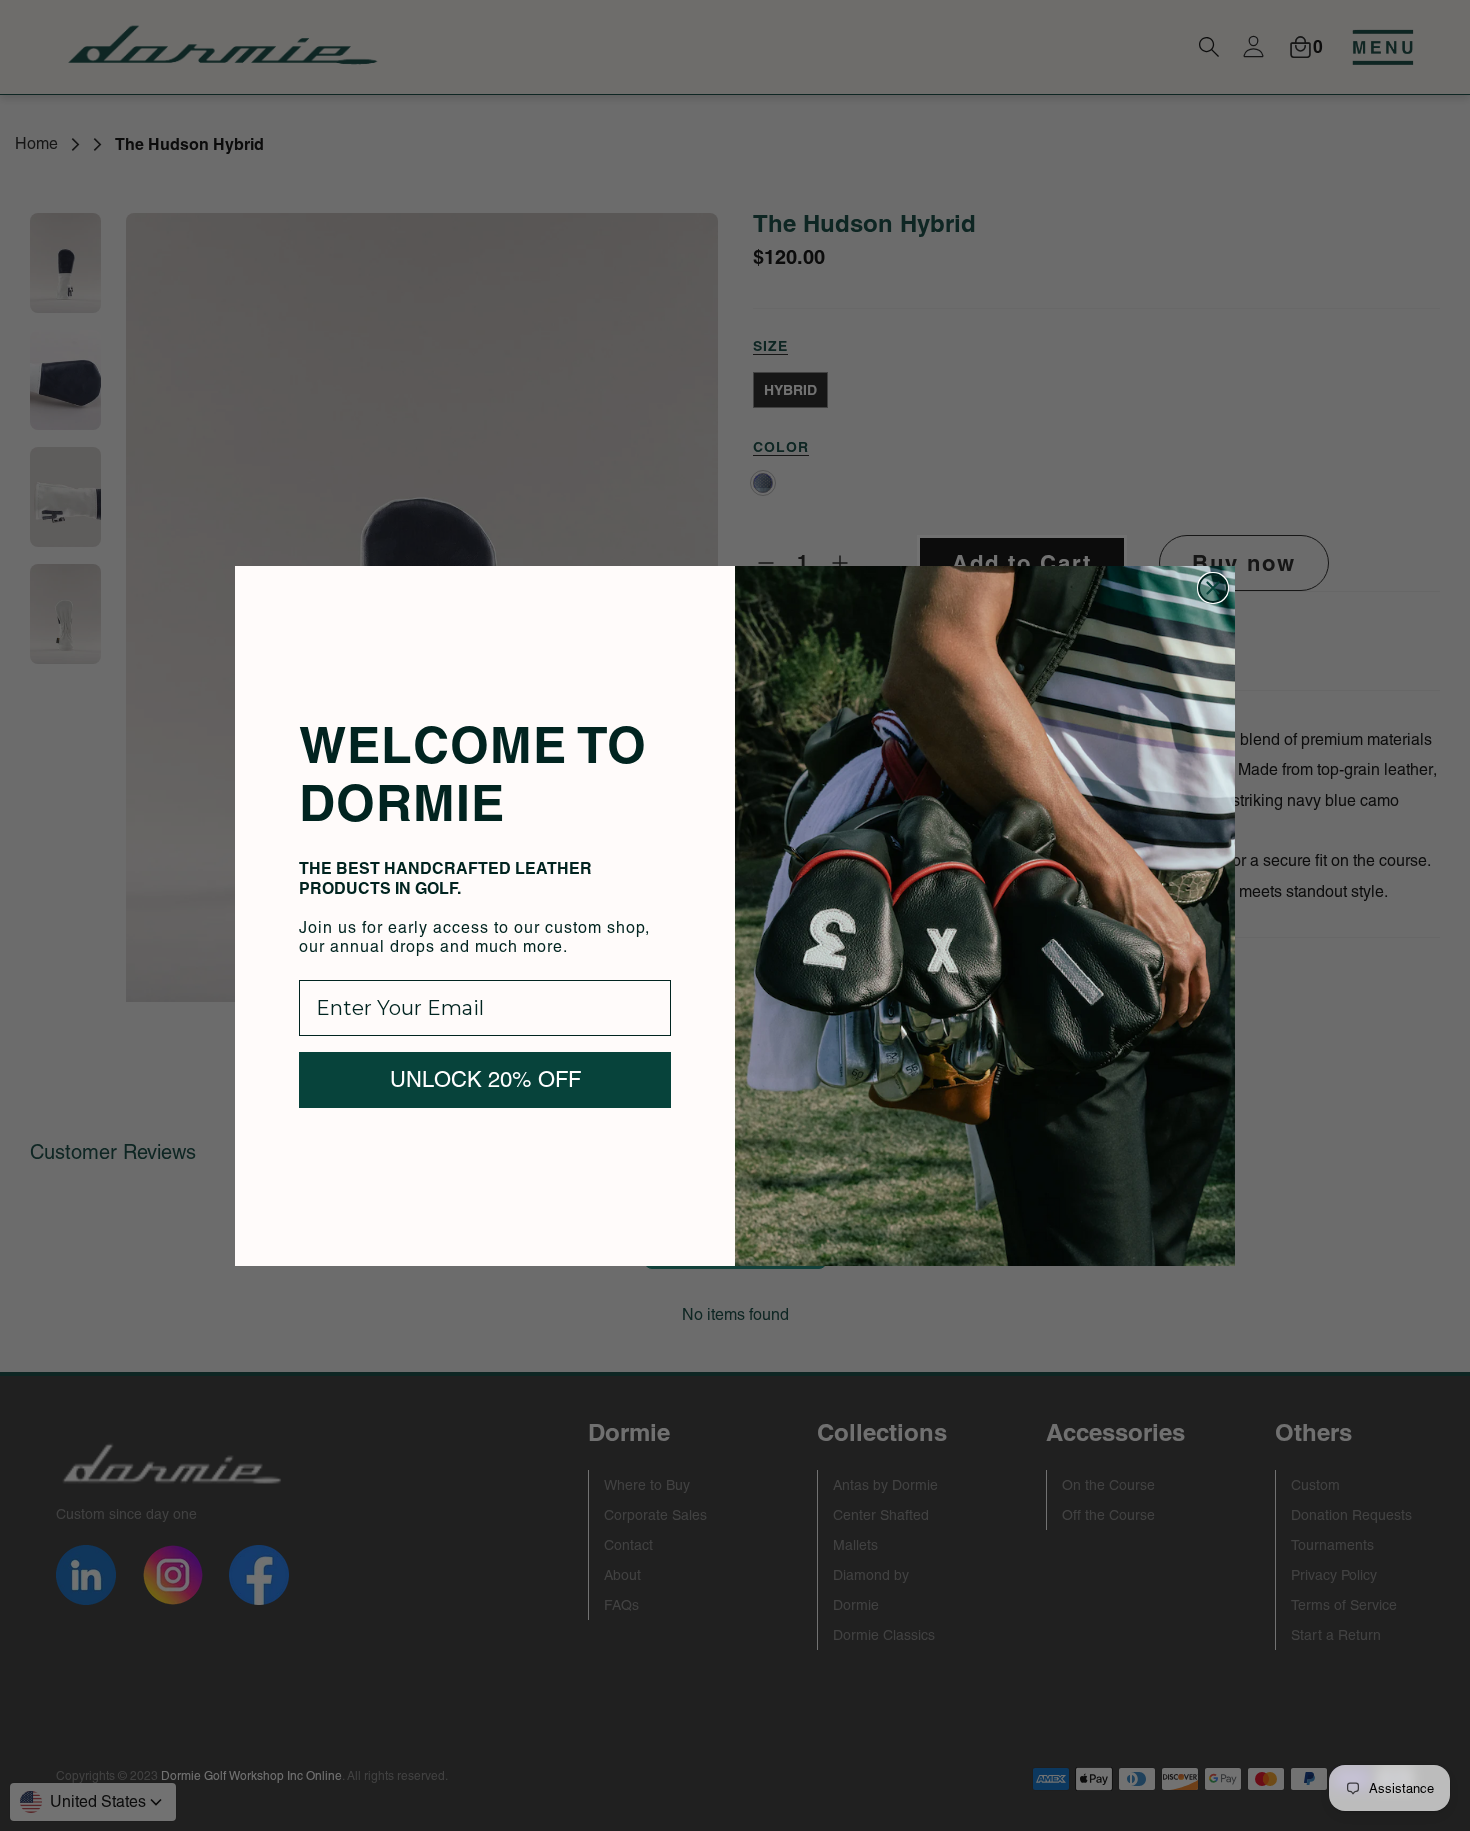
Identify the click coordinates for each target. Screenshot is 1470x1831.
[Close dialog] (1213, 588)
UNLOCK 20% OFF (485, 1079)
